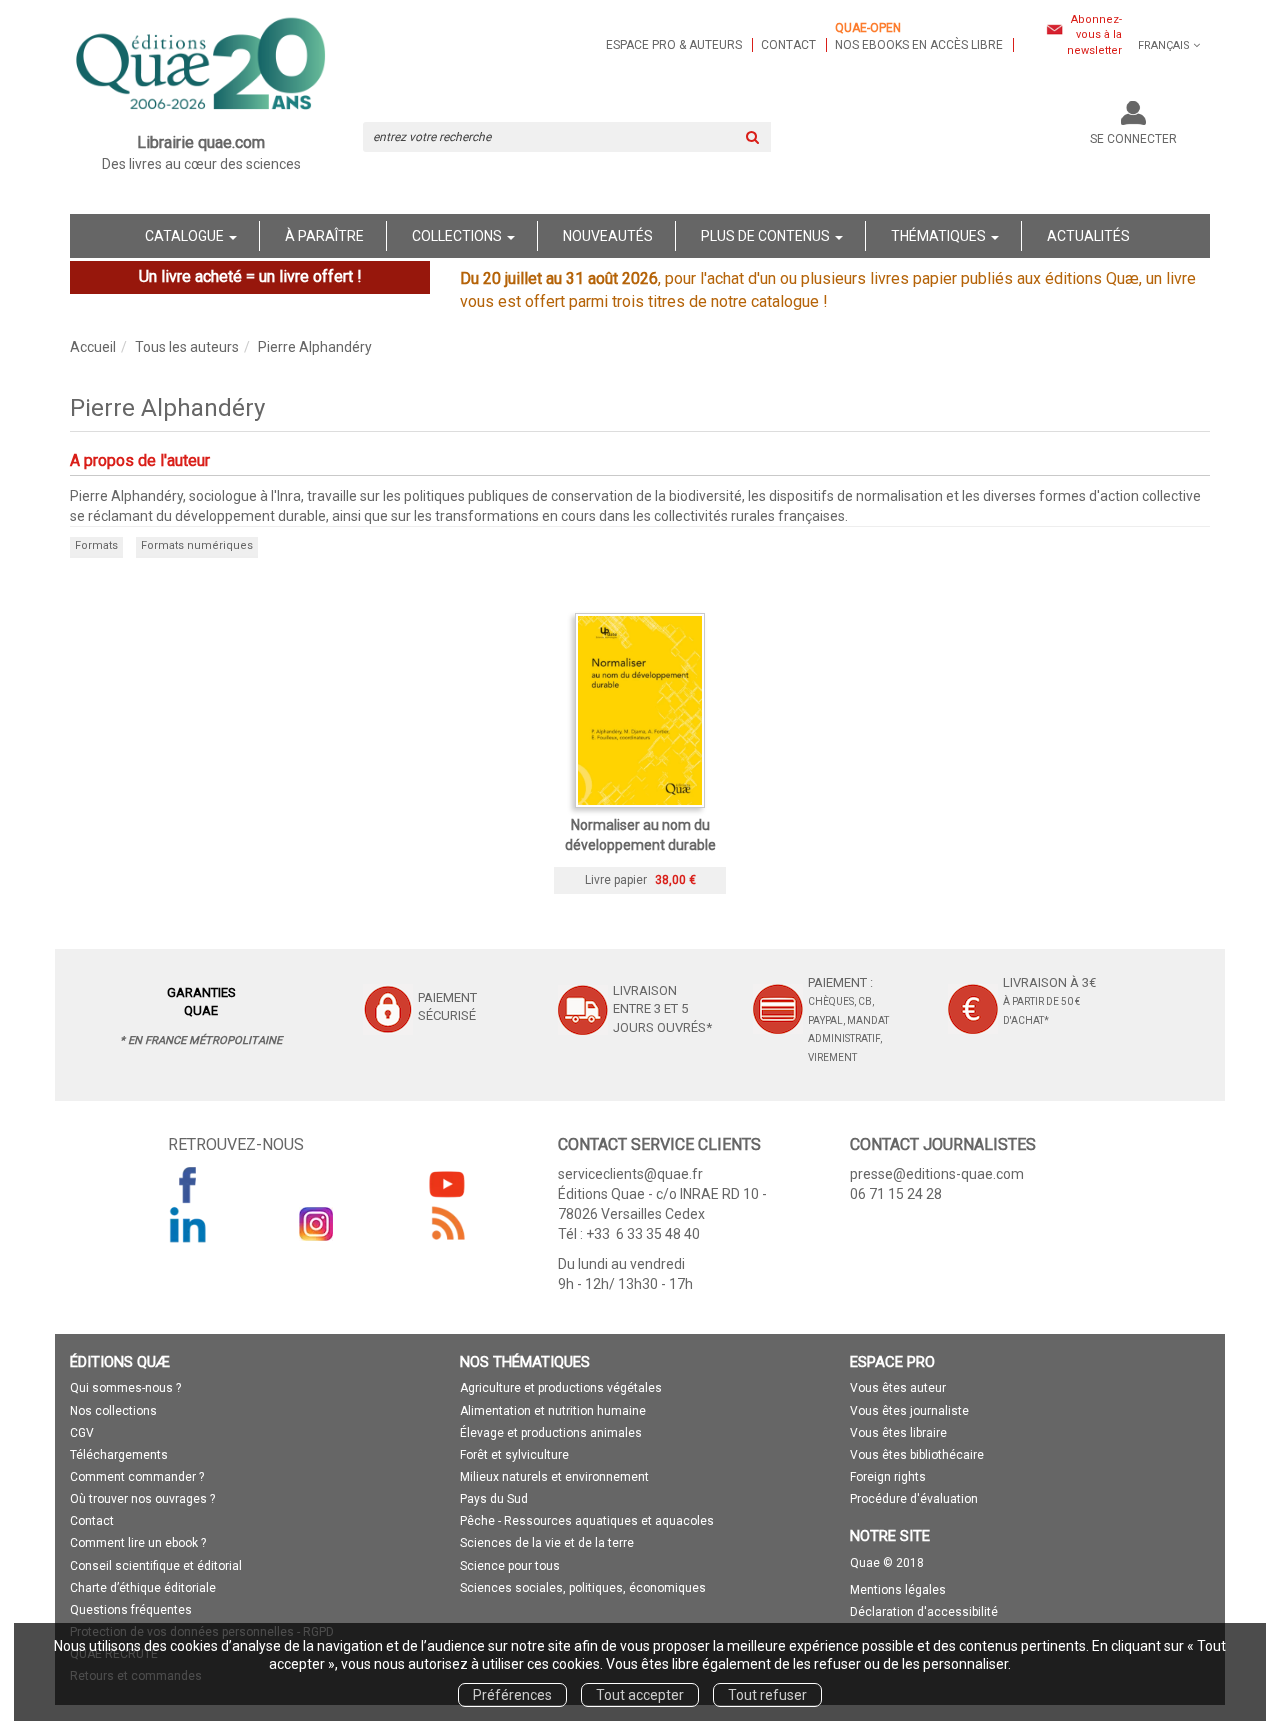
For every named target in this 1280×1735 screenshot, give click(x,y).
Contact (788, 45)
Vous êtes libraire (898, 1433)
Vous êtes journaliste (909, 1411)
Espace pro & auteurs (674, 45)
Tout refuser (767, 1695)
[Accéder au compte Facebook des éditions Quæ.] (188, 1184)
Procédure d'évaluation (914, 1499)
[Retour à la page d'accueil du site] (201, 66)
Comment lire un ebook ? (138, 1543)
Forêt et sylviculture (514, 1455)
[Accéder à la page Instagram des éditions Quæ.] (317, 1224)
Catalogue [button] (186, 236)
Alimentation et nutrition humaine (553, 1411)
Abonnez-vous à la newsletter (1094, 35)
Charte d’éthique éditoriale (143, 1588)
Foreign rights (888, 1477)
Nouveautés (608, 236)
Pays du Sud (494, 1499)
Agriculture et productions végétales (561, 1388)
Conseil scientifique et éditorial (156, 1566)
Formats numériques (197, 545)
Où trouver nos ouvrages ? (142, 1499)
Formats (96, 545)
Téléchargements (119, 1455)
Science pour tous (510, 1566)
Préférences (512, 1695)
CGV (82, 1433)
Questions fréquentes (131, 1610)
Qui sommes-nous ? (125, 1388)
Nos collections (113, 1411)
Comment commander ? (137, 1477)
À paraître (324, 236)
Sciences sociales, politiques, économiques (583, 1588)
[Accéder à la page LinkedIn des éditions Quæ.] (188, 1224)
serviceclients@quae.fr (630, 1174)
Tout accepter (640, 1695)
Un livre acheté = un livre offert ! (250, 276)
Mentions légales (898, 1590)
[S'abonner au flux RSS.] (447, 1224)
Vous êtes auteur (898, 1388)
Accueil (93, 347)
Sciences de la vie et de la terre (547, 1543)
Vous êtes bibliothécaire (917, 1455)
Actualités (1088, 236)
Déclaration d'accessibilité (924, 1612)
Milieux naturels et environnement (554, 1477)
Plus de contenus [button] (767, 236)
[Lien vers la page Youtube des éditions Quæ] (447, 1184)
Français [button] (1164, 45)
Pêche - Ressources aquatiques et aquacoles (587, 1521)
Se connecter (1133, 139)
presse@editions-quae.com (937, 1174)
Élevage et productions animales (551, 1433)
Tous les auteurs (187, 347)
